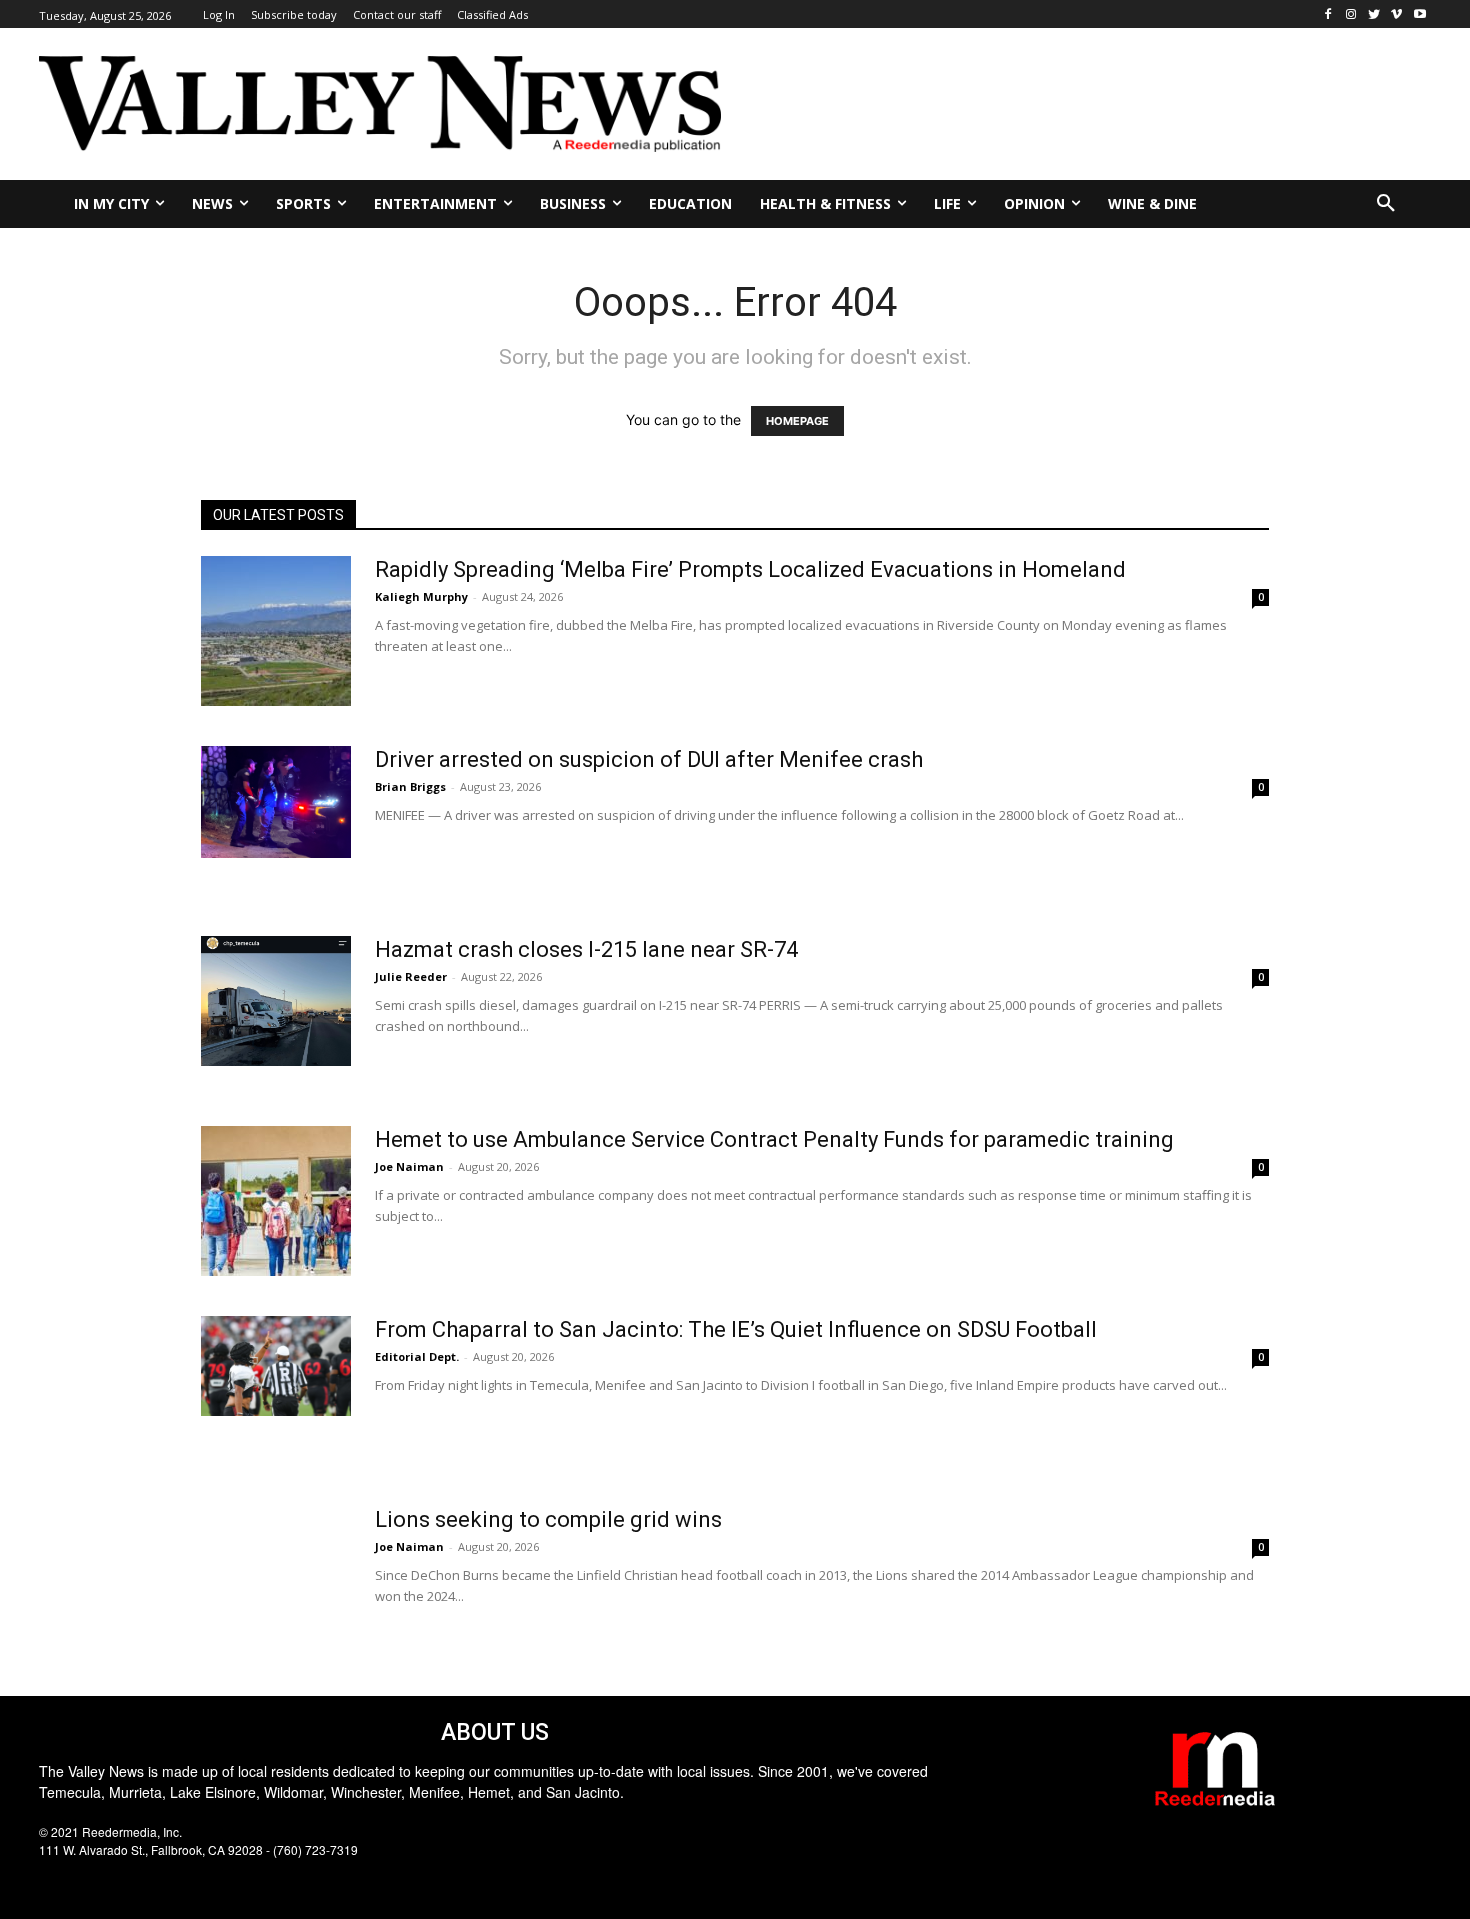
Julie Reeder (411, 976)
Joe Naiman (409, 1166)
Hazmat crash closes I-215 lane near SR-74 (586, 949)
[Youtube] (1419, 14)
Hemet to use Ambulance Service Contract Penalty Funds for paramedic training (774, 1139)
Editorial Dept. (417, 1356)
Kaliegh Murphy (421, 596)
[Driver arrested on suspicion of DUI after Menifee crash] (276, 802)
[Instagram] (1351, 14)
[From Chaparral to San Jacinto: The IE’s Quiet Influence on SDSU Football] (276, 1366)
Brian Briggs (410, 786)
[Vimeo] (1396, 14)
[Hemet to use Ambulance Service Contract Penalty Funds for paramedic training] (276, 1201)
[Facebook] (1328, 14)
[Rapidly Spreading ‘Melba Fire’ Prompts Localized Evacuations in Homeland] (276, 631)
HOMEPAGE (797, 421)
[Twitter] (1374, 14)
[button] (1386, 204)
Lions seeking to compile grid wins (548, 1519)
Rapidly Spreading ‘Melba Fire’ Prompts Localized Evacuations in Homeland (750, 569)
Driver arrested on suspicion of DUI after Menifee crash (649, 759)
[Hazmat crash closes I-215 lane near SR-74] (276, 1001)
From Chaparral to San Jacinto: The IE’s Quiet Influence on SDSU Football (736, 1329)
